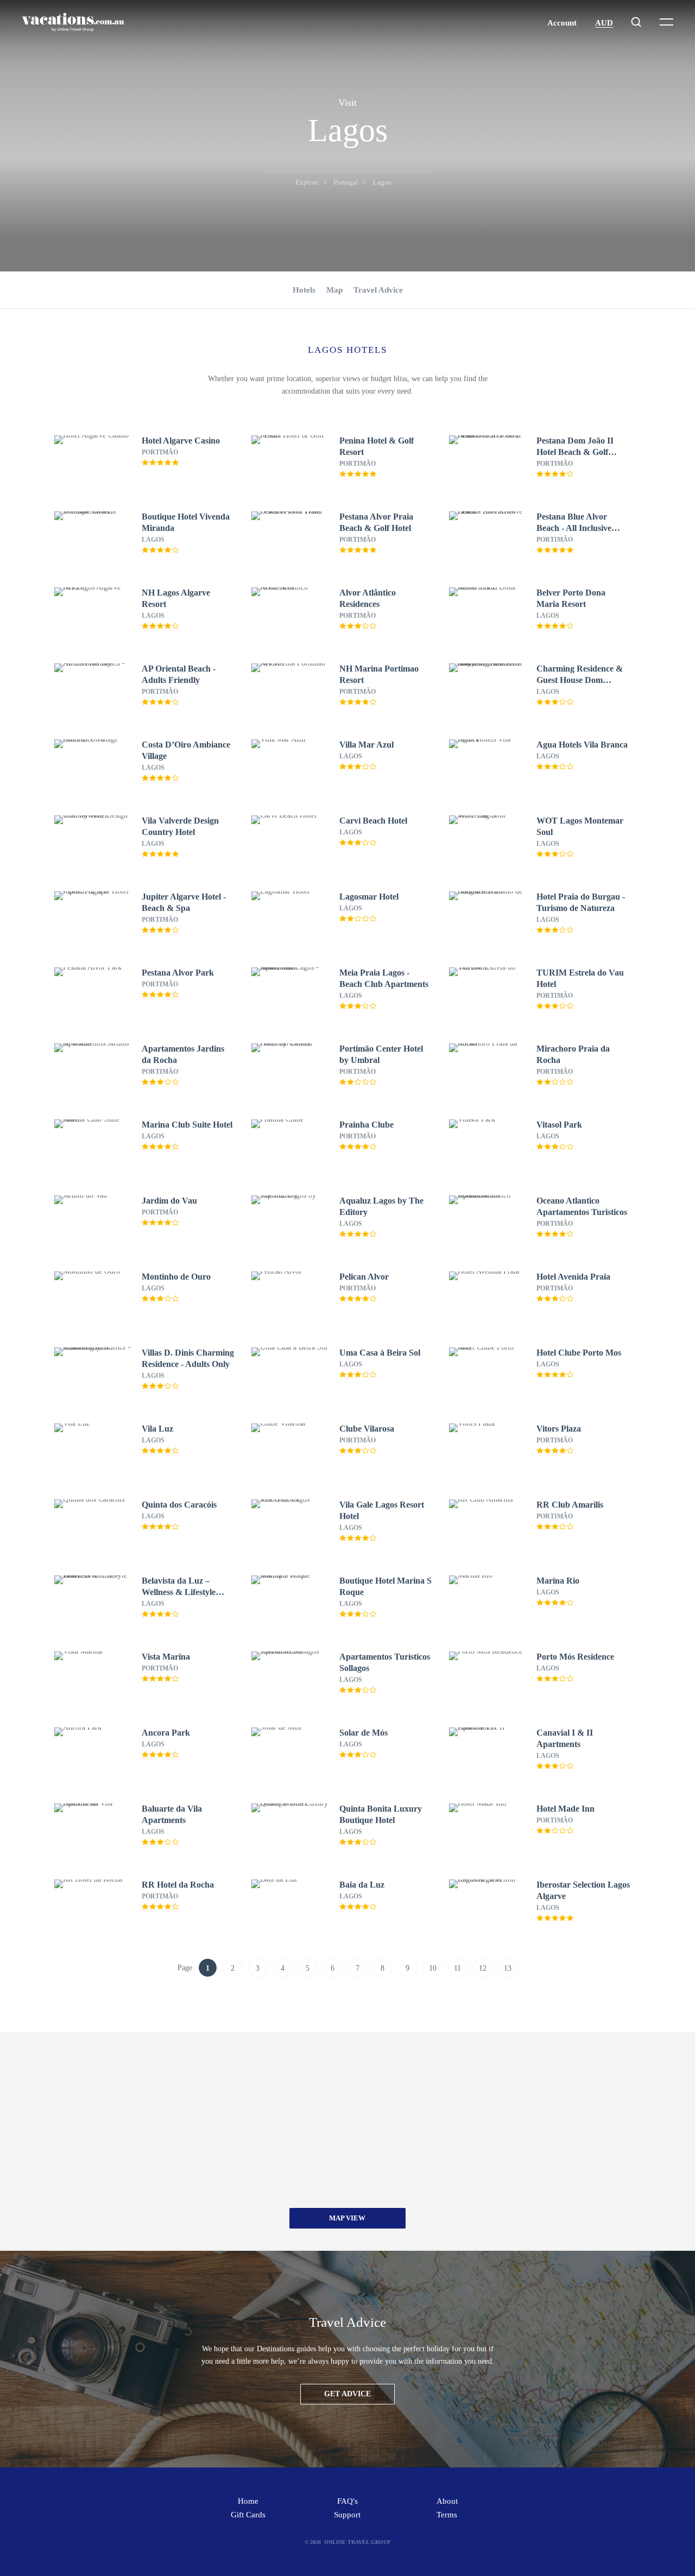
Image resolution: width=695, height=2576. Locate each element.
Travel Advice (378, 290)
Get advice (347, 2394)
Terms (447, 2515)
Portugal (346, 182)
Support (347, 2515)
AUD (604, 23)
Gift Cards (248, 2515)
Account (562, 23)
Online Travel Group (357, 2542)
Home (248, 2501)
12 (483, 1968)
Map (334, 290)
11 (457, 1968)
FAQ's (347, 2501)
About (447, 2501)
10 (433, 1968)
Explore (307, 182)
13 (508, 1968)
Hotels (304, 290)
